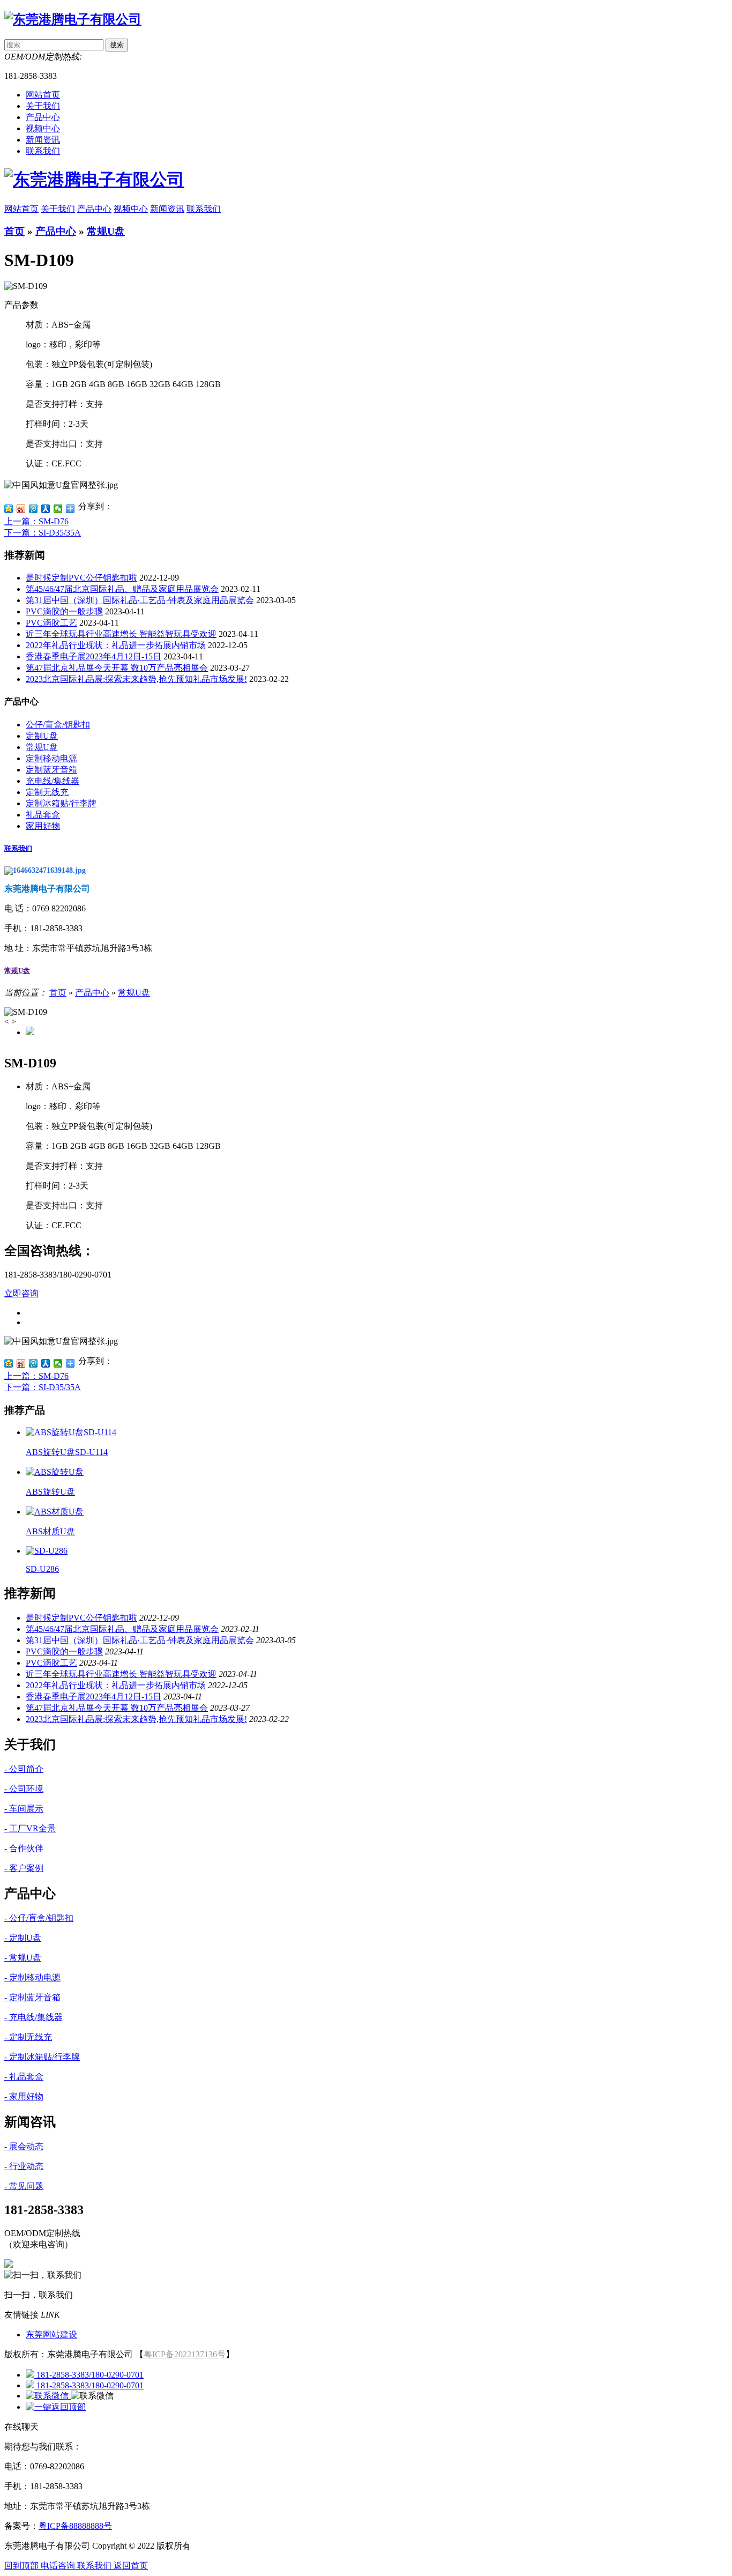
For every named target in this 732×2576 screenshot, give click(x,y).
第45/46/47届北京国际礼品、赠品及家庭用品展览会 (122, 589)
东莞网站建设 (51, 2334)
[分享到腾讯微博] (33, 509)
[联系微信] (48, 2396)
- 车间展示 (24, 1809)
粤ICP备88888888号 (75, 2526)
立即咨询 (21, 1293)
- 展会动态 (24, 2146)
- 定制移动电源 (32, 1977)
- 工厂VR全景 (30, 1828)
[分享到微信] (58, 509)
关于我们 (58, 209)
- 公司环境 (24, 1789)
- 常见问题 (24, 2186)
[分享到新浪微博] (21, 509)
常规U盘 (106, 231)
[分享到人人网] (46, 509)
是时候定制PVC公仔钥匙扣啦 (81, 578)
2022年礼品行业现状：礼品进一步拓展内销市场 (116, 645)
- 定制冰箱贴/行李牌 (42, 2057)
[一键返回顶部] (56, 2407)
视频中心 (131, 209)
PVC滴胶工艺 (51, 623)
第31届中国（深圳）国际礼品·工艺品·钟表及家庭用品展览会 (140, 600)
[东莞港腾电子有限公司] (73, 19)
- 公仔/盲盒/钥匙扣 (39, 1918)
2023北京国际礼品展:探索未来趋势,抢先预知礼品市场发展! (136, 679)
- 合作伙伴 (24, 1848)
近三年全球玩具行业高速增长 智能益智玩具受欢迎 (121, 634)
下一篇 (43, 533)
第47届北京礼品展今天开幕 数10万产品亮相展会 (117, 668)
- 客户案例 (24, 1868)
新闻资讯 (167, 209)
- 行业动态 (24, 2166)
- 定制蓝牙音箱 (32, 1997)
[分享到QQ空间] (9, 509)
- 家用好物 (24, 2096)
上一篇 (36, 521)
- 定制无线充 (28, 2037)
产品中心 (94, 209)
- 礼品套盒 (24, 2077)
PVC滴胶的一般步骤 (64, 611)
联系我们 (204, 209)
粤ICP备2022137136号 (185, 2354)
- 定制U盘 (23, 1938)
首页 (14, 231)
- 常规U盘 (23, 1958)
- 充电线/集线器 (33, 2017)
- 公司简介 (24, 1769)
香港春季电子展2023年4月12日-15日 (94, 656)
